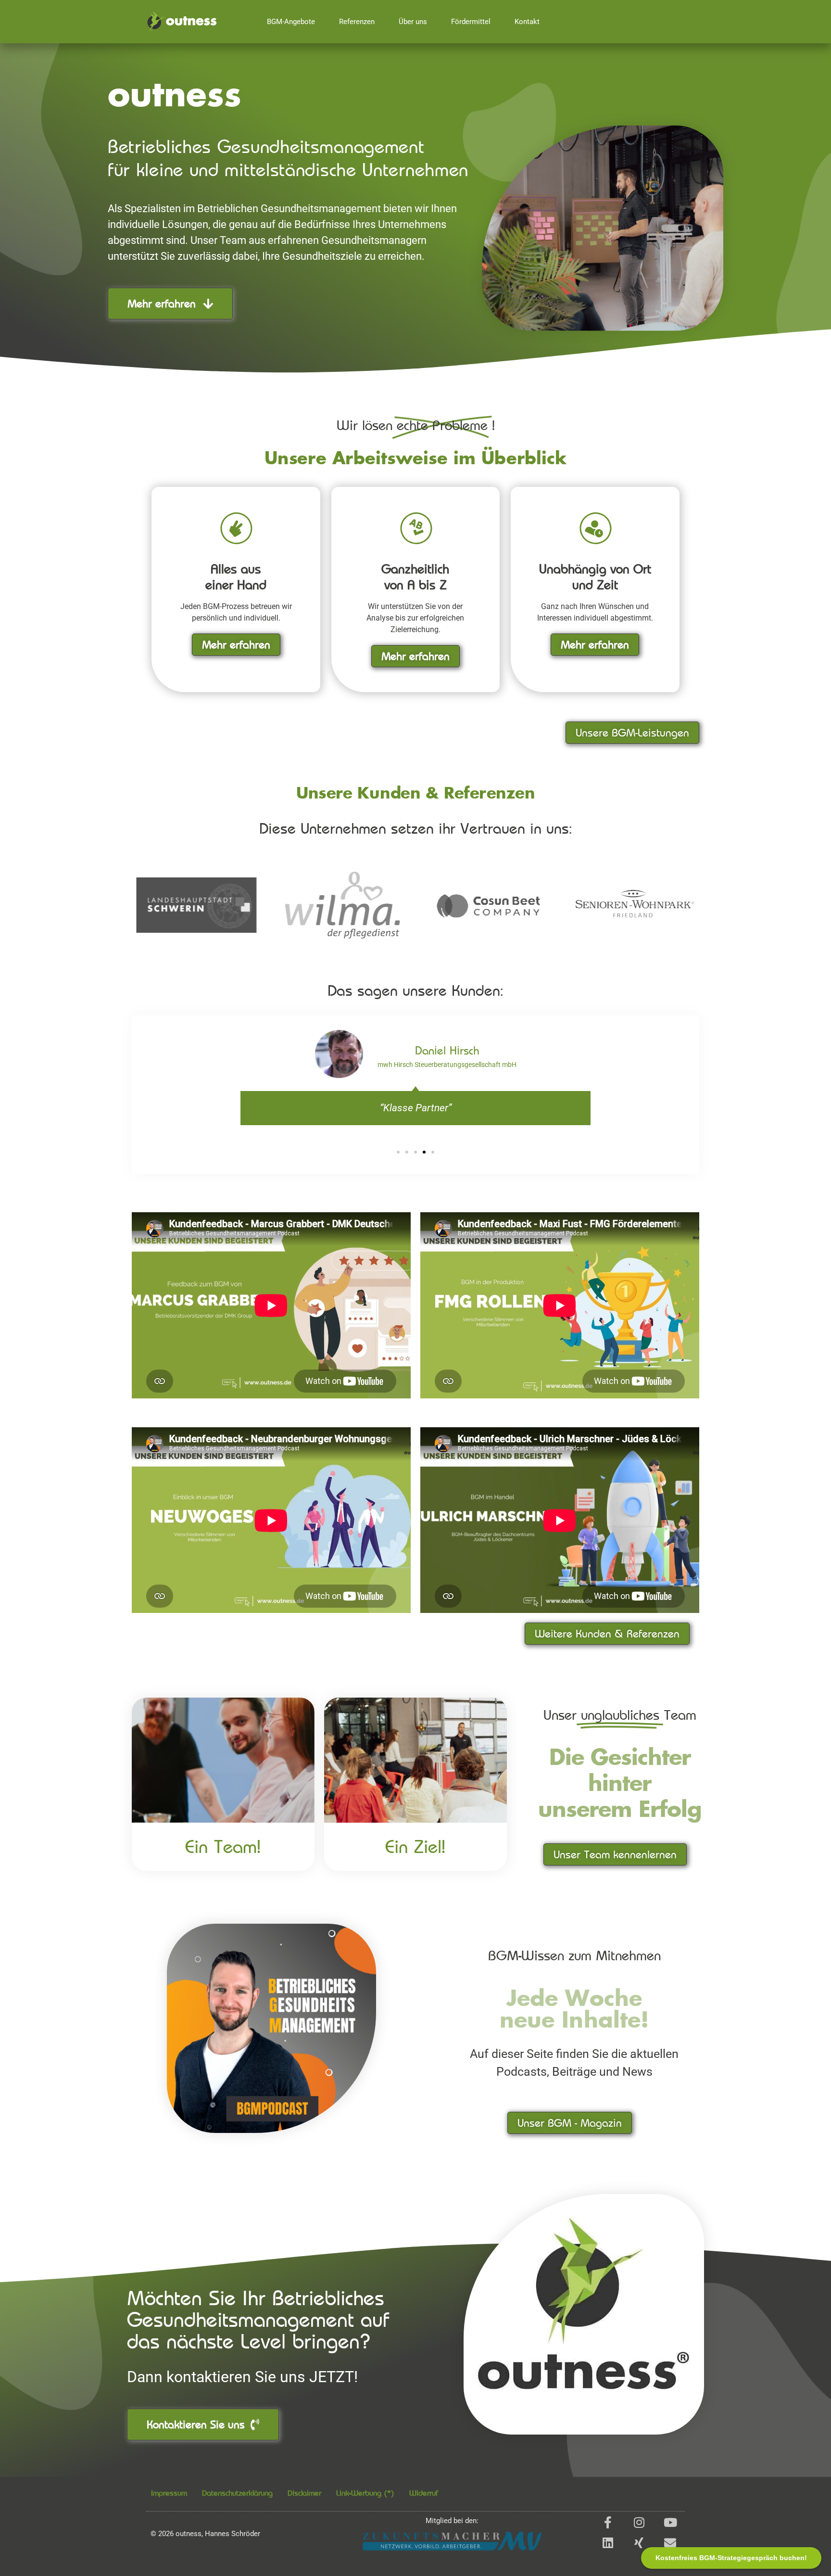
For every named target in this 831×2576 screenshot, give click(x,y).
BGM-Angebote (291, 22)
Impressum (169, 2493)
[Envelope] (670, 2543)
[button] (398, 1152)
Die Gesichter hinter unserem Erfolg (620, 1785)
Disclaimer (304, 2493)
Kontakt (527, 22)
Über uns (413, 22)
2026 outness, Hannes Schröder (205, 2534)
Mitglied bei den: (452, 2521)
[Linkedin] (608, 2543)
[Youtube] (670, 2522)
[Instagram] (639, 2522)
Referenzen (357, 22)
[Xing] (639, 2543)
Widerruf (424, 2493)
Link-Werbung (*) (365, 2493)
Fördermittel (471, 22)
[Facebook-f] (608, 2522)
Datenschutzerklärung (237, 2493)
